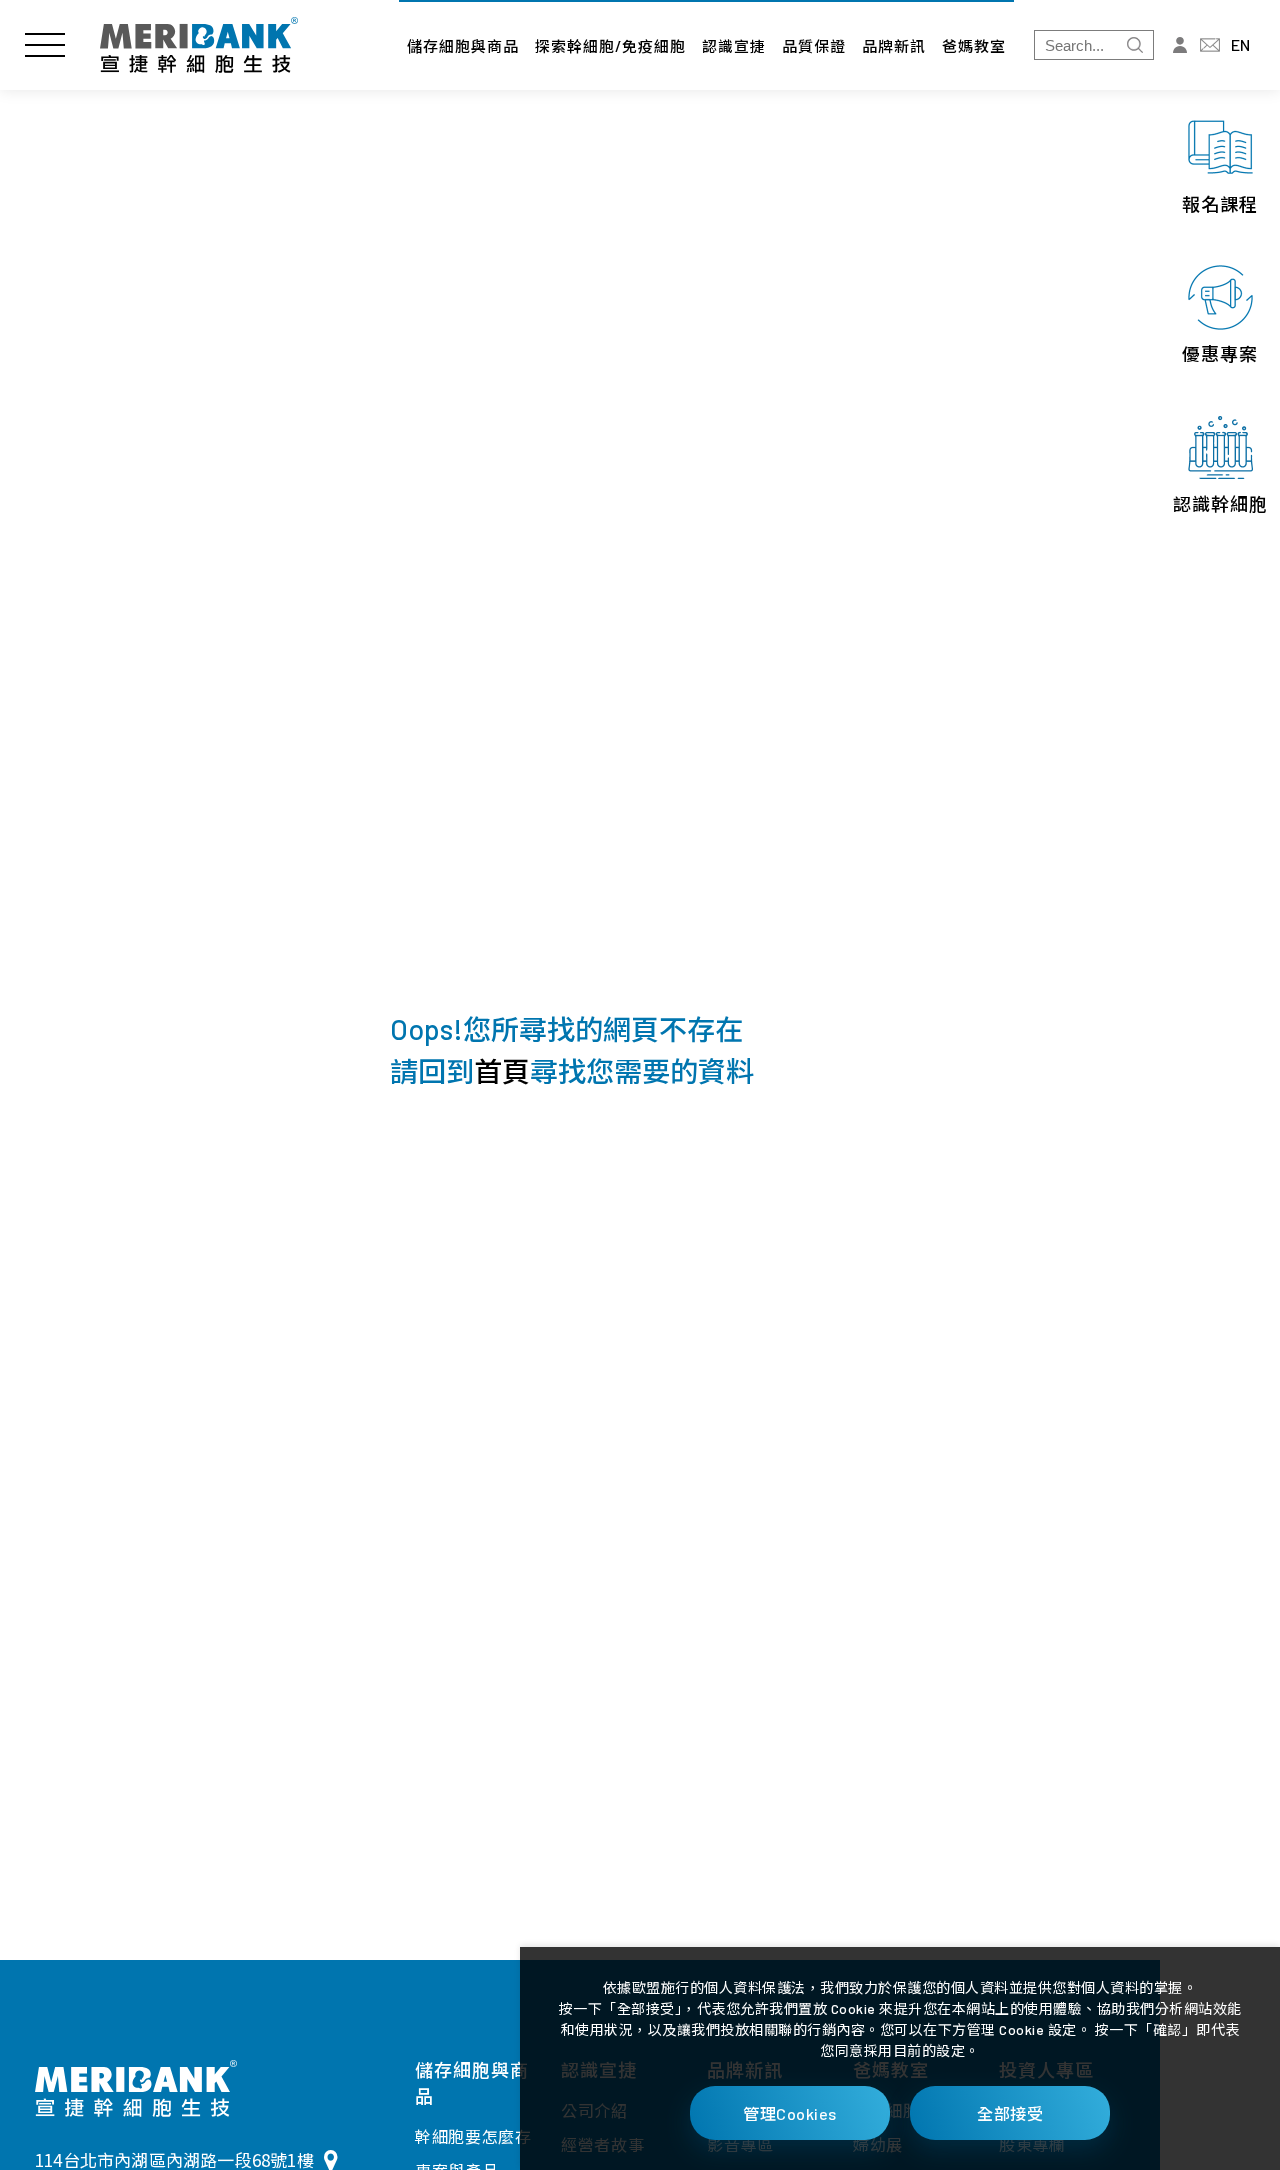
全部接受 (1010, 2113)
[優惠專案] (1220, 315)
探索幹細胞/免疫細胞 (610, 46)
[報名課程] (1220, 165)
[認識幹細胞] (1220, 465)
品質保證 (814, 46)
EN (1240, 44)
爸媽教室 (974, 46)
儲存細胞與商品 (463, 46)
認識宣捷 (734, 46)
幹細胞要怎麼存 (473, 2136)
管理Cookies (790, 2113)
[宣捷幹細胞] (199, 45)
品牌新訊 (894, 46)
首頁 (502, 1071)
